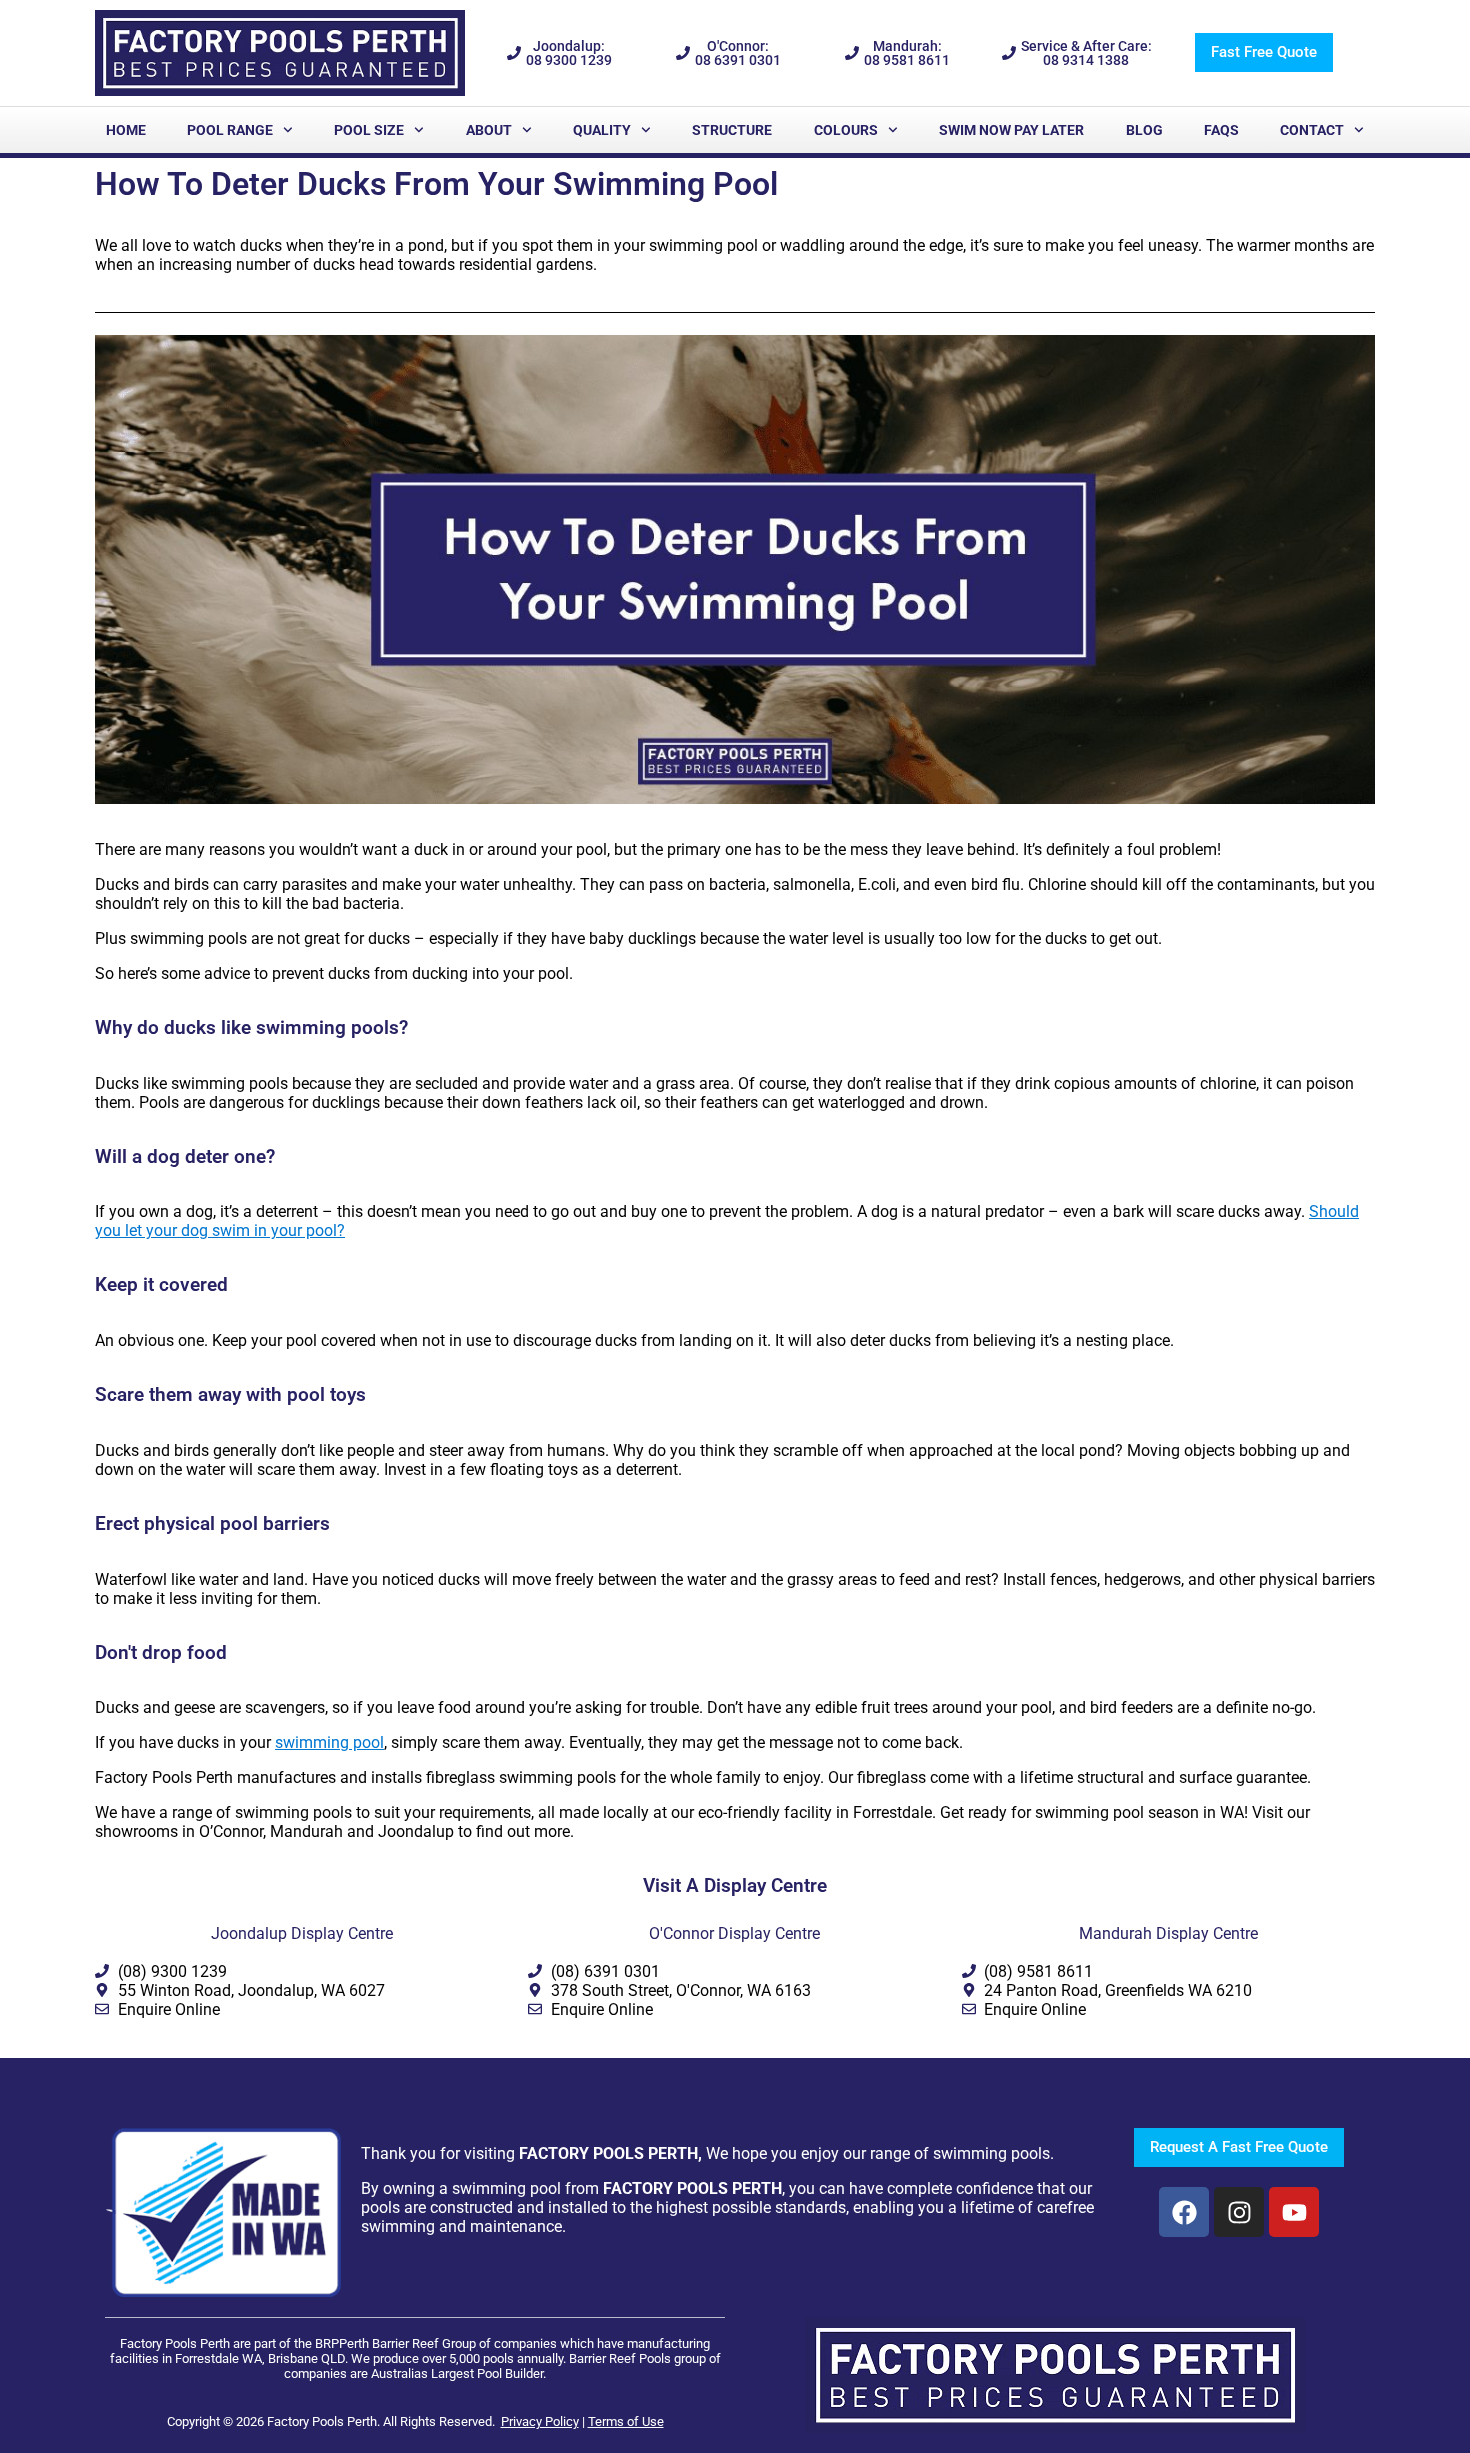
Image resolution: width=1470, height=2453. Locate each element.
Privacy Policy (540, 2421)
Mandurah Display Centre (1168, 1933)
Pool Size (369, 130)
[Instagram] (1239, 2212)
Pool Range (230, 130)
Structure (732, 130)
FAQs (1221, 130)
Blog (1144, 130)
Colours (846, 130)
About (489, 130)
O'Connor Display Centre (734, 1933)
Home (126, 130)
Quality (602, 130)
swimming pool (329, 1742)
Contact (1312, 130)
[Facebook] (1184, 2212)
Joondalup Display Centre (302, 1933)
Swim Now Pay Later (1011, 130)
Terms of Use (626, 2421)
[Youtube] (1294, 2212)
